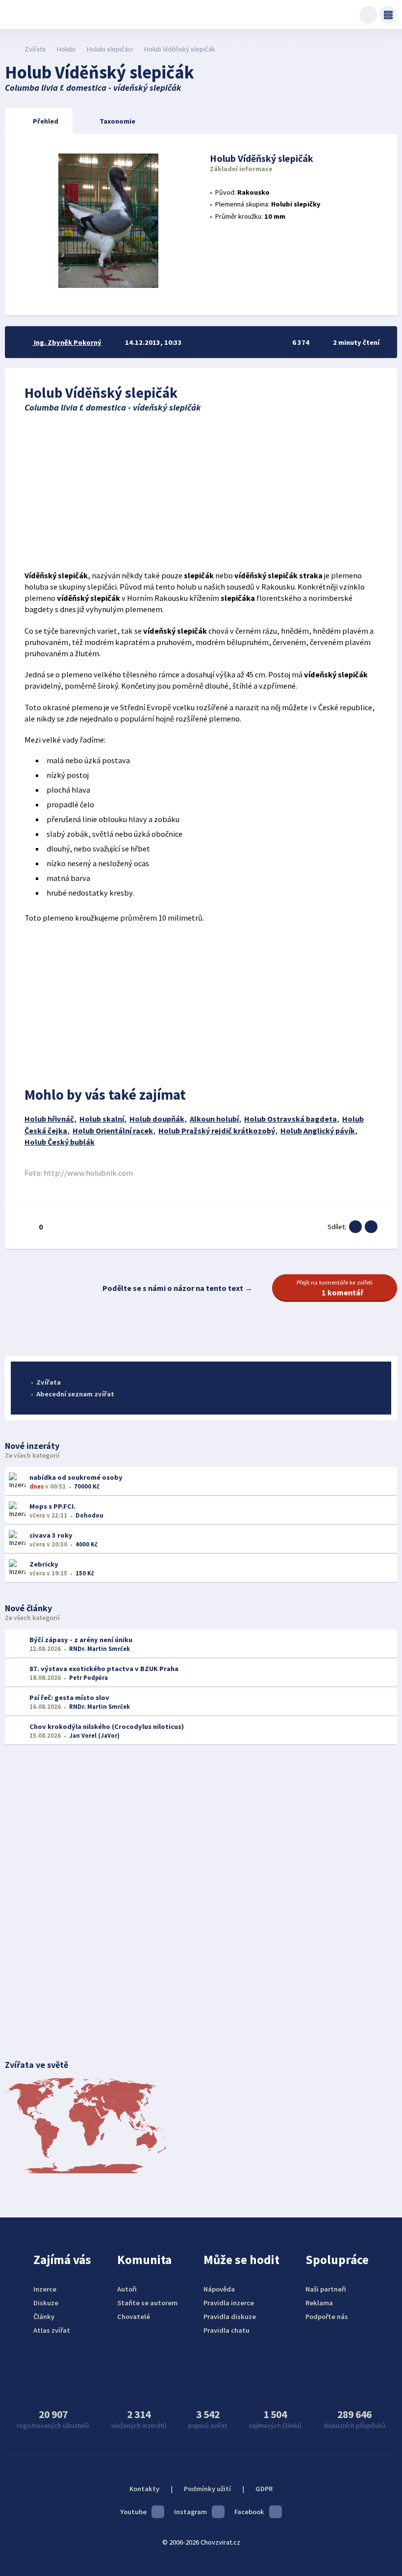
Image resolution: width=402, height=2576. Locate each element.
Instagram (190, 2512)
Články (44, 2317)
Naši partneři (326, 2289)
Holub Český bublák (60, 1142)
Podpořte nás (327, 2317)
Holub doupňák (157, 1119)
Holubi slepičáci (110, 49)
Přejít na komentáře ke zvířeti (335, 1288)
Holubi (66, 49)
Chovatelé (134, 2317)
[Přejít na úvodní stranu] (10, 49)
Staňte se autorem (147, 2303)
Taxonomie (117, 121)
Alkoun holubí (214, 1119)
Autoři (127, 2289)
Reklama (319, 2303)
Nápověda (219, 2289)
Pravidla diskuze (230, 2317)
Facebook (249, 2512)
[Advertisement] (201, 491)
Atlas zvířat (52, 2330)
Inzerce (45, 2289)
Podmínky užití (207, 2489)
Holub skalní (102, 1119)
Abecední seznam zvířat (75, 1394)
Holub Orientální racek (113, 1131)
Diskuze (46, 2303)
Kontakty (144, 2489)
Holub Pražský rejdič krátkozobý (217, 1131)
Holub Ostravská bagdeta (290, 1119)
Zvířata (35, 49)
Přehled (46, 121)
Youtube (133, 2512)
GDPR (264, 2489)
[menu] (388, 15)
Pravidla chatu (226, 2330)
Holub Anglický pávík (318, 1131)
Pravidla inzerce (229, 2303)
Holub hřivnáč (49, 1119)
